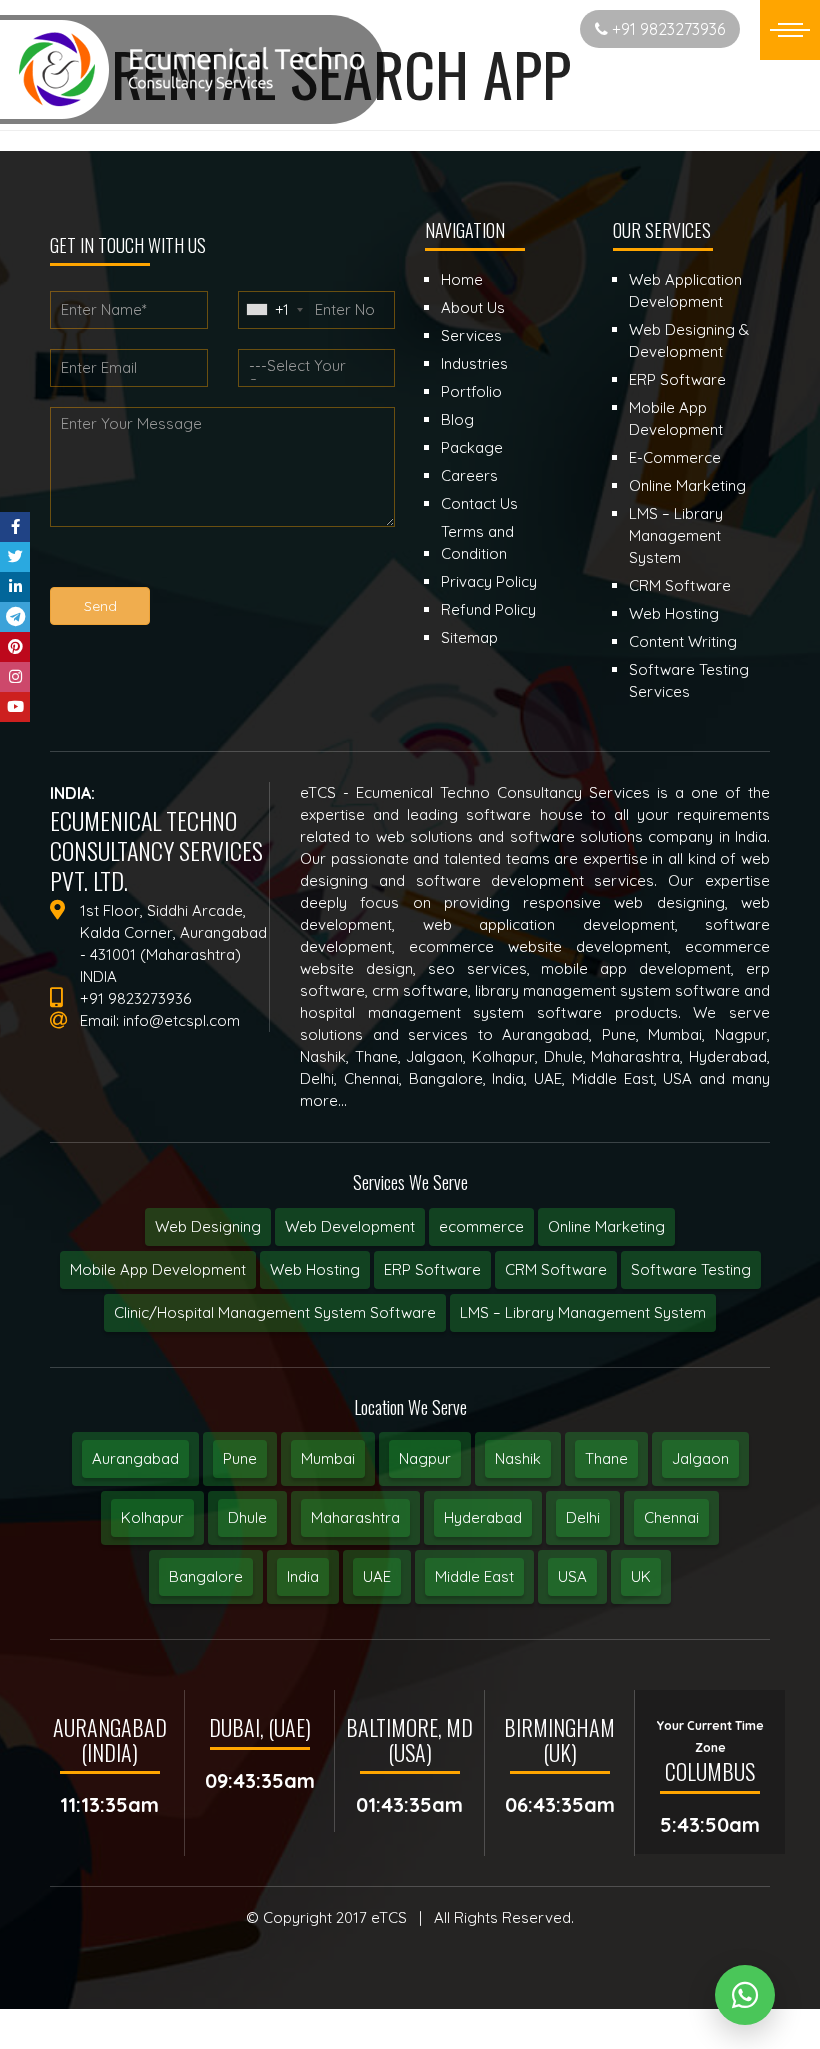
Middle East (474, 1576)
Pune (240, 1458)
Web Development (350, 1226)
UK (641, 1576)
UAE (377, 1576)
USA (572, 1576)
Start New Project (493, 28)
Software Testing (691, 1269)
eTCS (389, 1917)
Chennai (671, 1517)
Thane (606, 1458)
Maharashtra (355, 1517)
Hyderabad (483, 1517)
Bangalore (206, 1576)
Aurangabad (135, 1458)
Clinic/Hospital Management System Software (275, 1312)
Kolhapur (152, 1517)
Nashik (518, 1458)
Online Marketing (606, 1226)
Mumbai (328, 1458)
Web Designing (208, 1226)
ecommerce (481, 1226)
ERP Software (432, 1269)
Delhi (583, 1517)
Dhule (247, 1517)
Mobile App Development (158, 1269)
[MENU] (790, 30)
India (303, 1576)
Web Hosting (315, 1269)
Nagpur (425, 1458)
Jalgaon (700, 1458)
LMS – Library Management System (583, 1312)
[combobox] (274, 310)
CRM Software (556, 1269)
